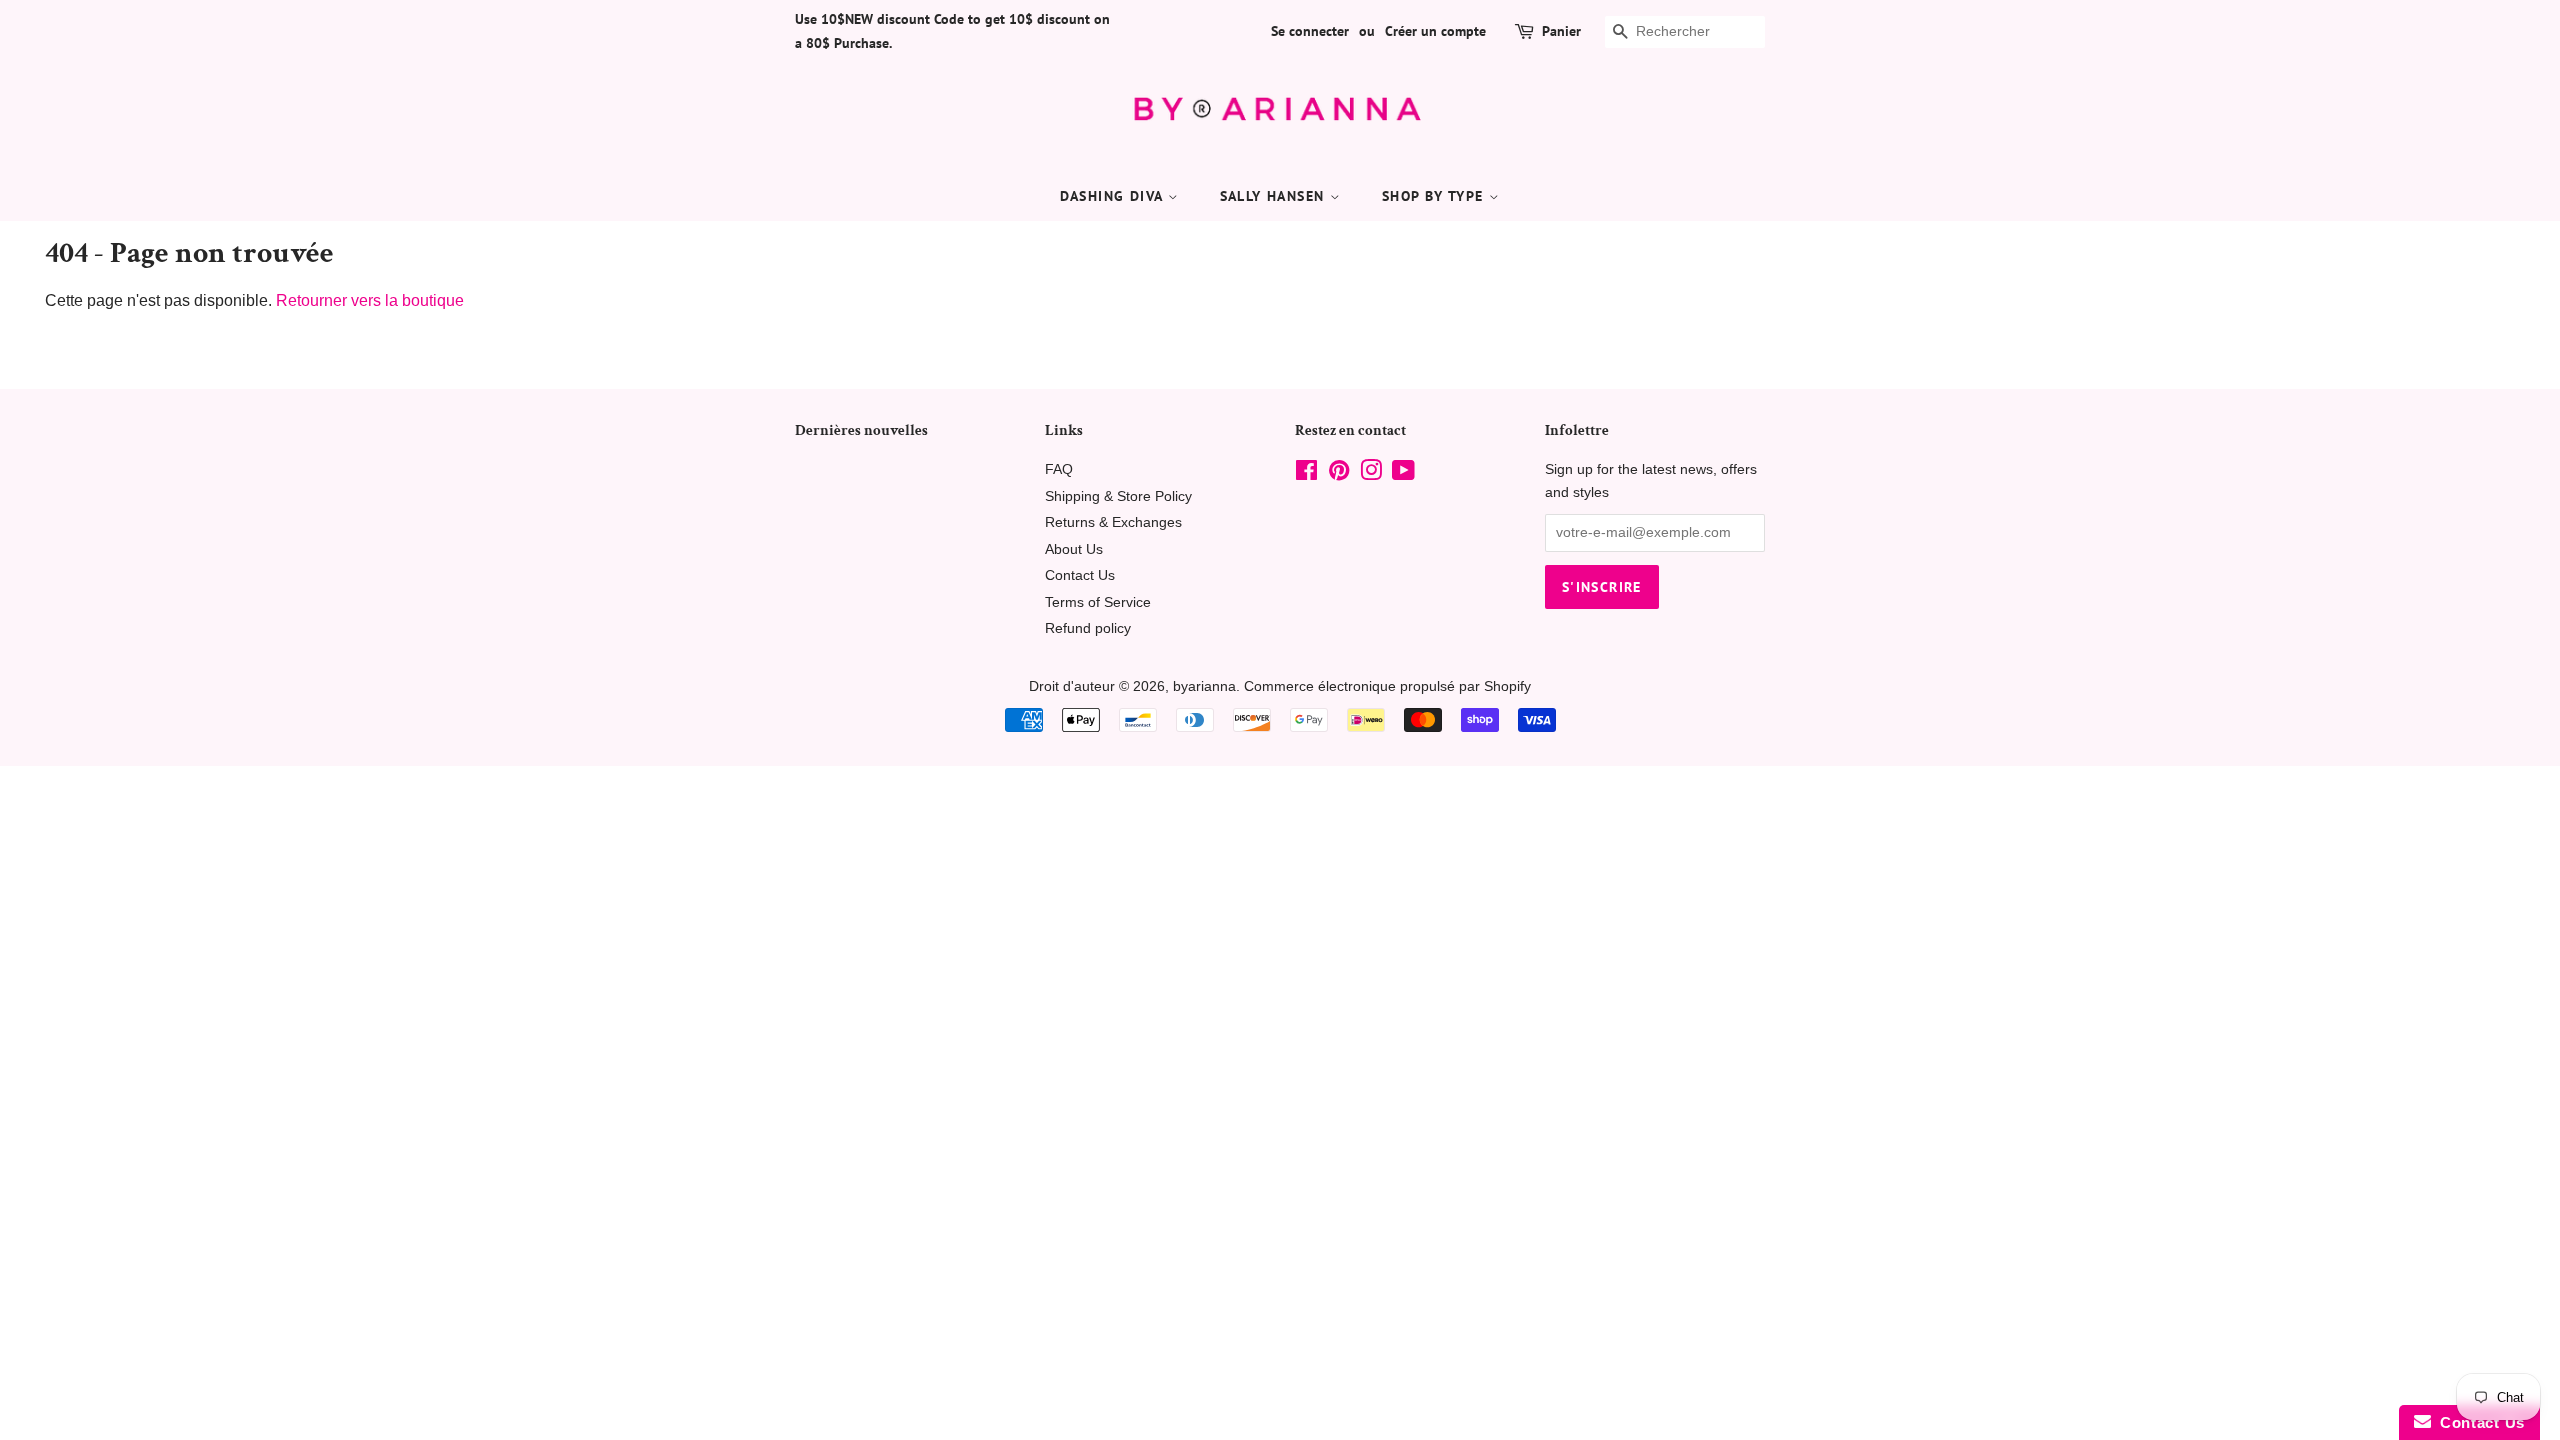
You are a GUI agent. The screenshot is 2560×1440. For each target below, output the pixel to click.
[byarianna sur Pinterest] (1339, 474)
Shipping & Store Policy (1118, 496)
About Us (1074, 549)
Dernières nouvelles (861, 430)
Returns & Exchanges (1113, 522)
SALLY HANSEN (1275, 196)
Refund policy (1088, 628)
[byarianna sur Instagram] (1371, 474)
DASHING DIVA (1114, 196)
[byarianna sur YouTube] (1403, 474)
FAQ (1059, 469)
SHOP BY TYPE (1435, 196)
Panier (1561, 31)
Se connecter (1310, 31)
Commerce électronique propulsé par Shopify (1387, 686)
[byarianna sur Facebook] (1306, 474)
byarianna (1204, 686)
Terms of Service (1098, 602)
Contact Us (1080, 575)
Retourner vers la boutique (370, 300)
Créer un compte (1435, 31)
